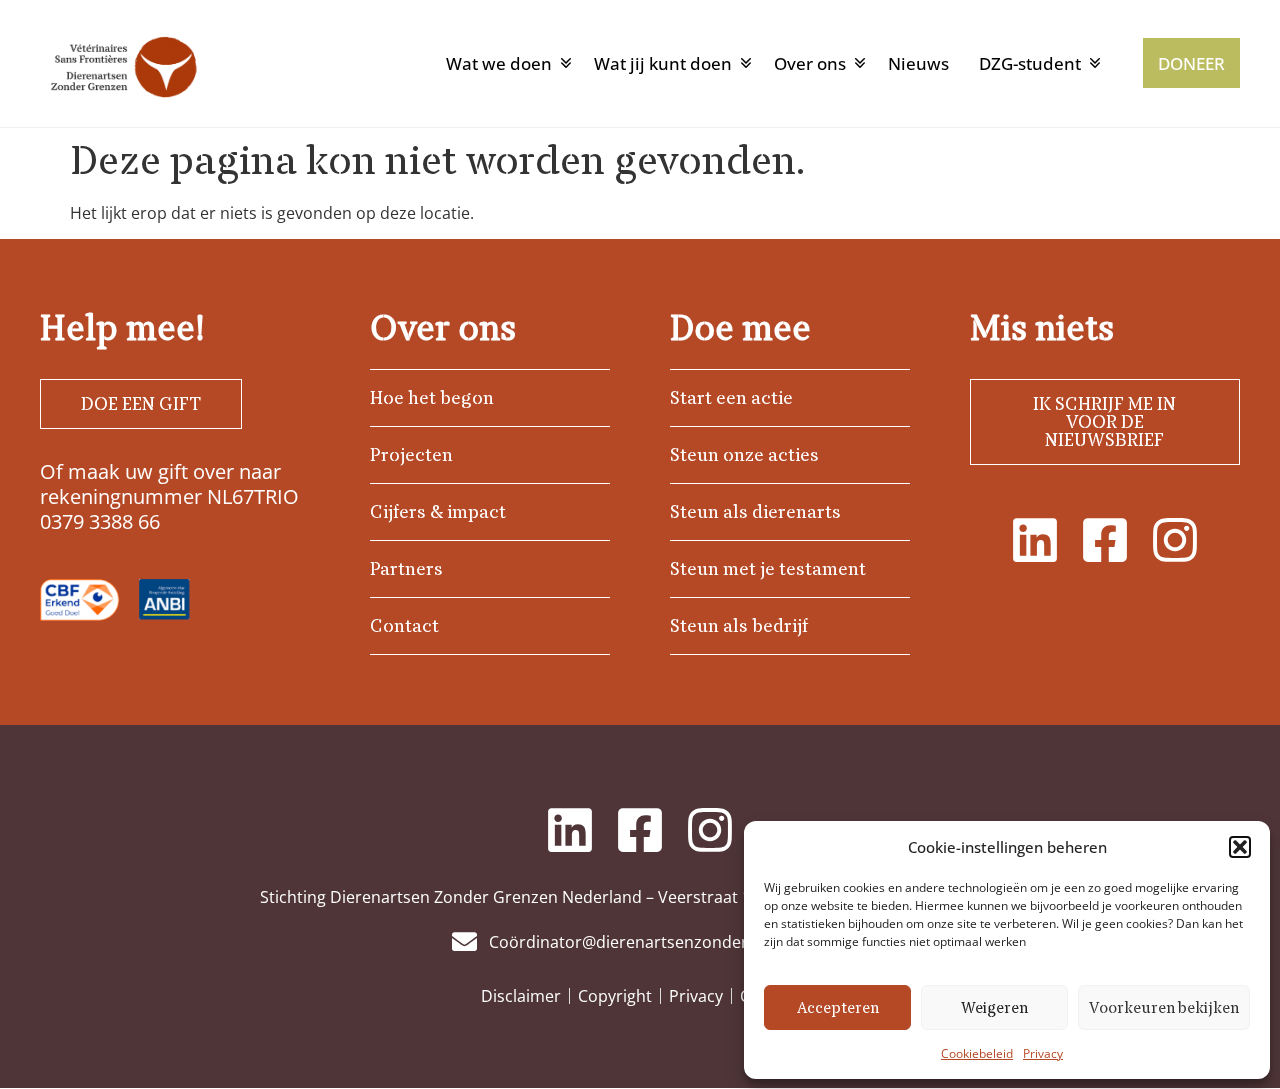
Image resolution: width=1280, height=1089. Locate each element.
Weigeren (994, 1008)
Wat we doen (499, 63)
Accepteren (838, 1008)
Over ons (810, 63)
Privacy (1043, 1053)
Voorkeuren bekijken (1164, 1008)
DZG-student (1030, 63)
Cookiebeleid (977, 1053)
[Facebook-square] (1105, 540)
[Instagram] (1175, 540)
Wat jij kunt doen (663, 63)
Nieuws (918, 63)
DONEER (1191, 63)
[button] (1240, 847)
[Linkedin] (1035, 540)
